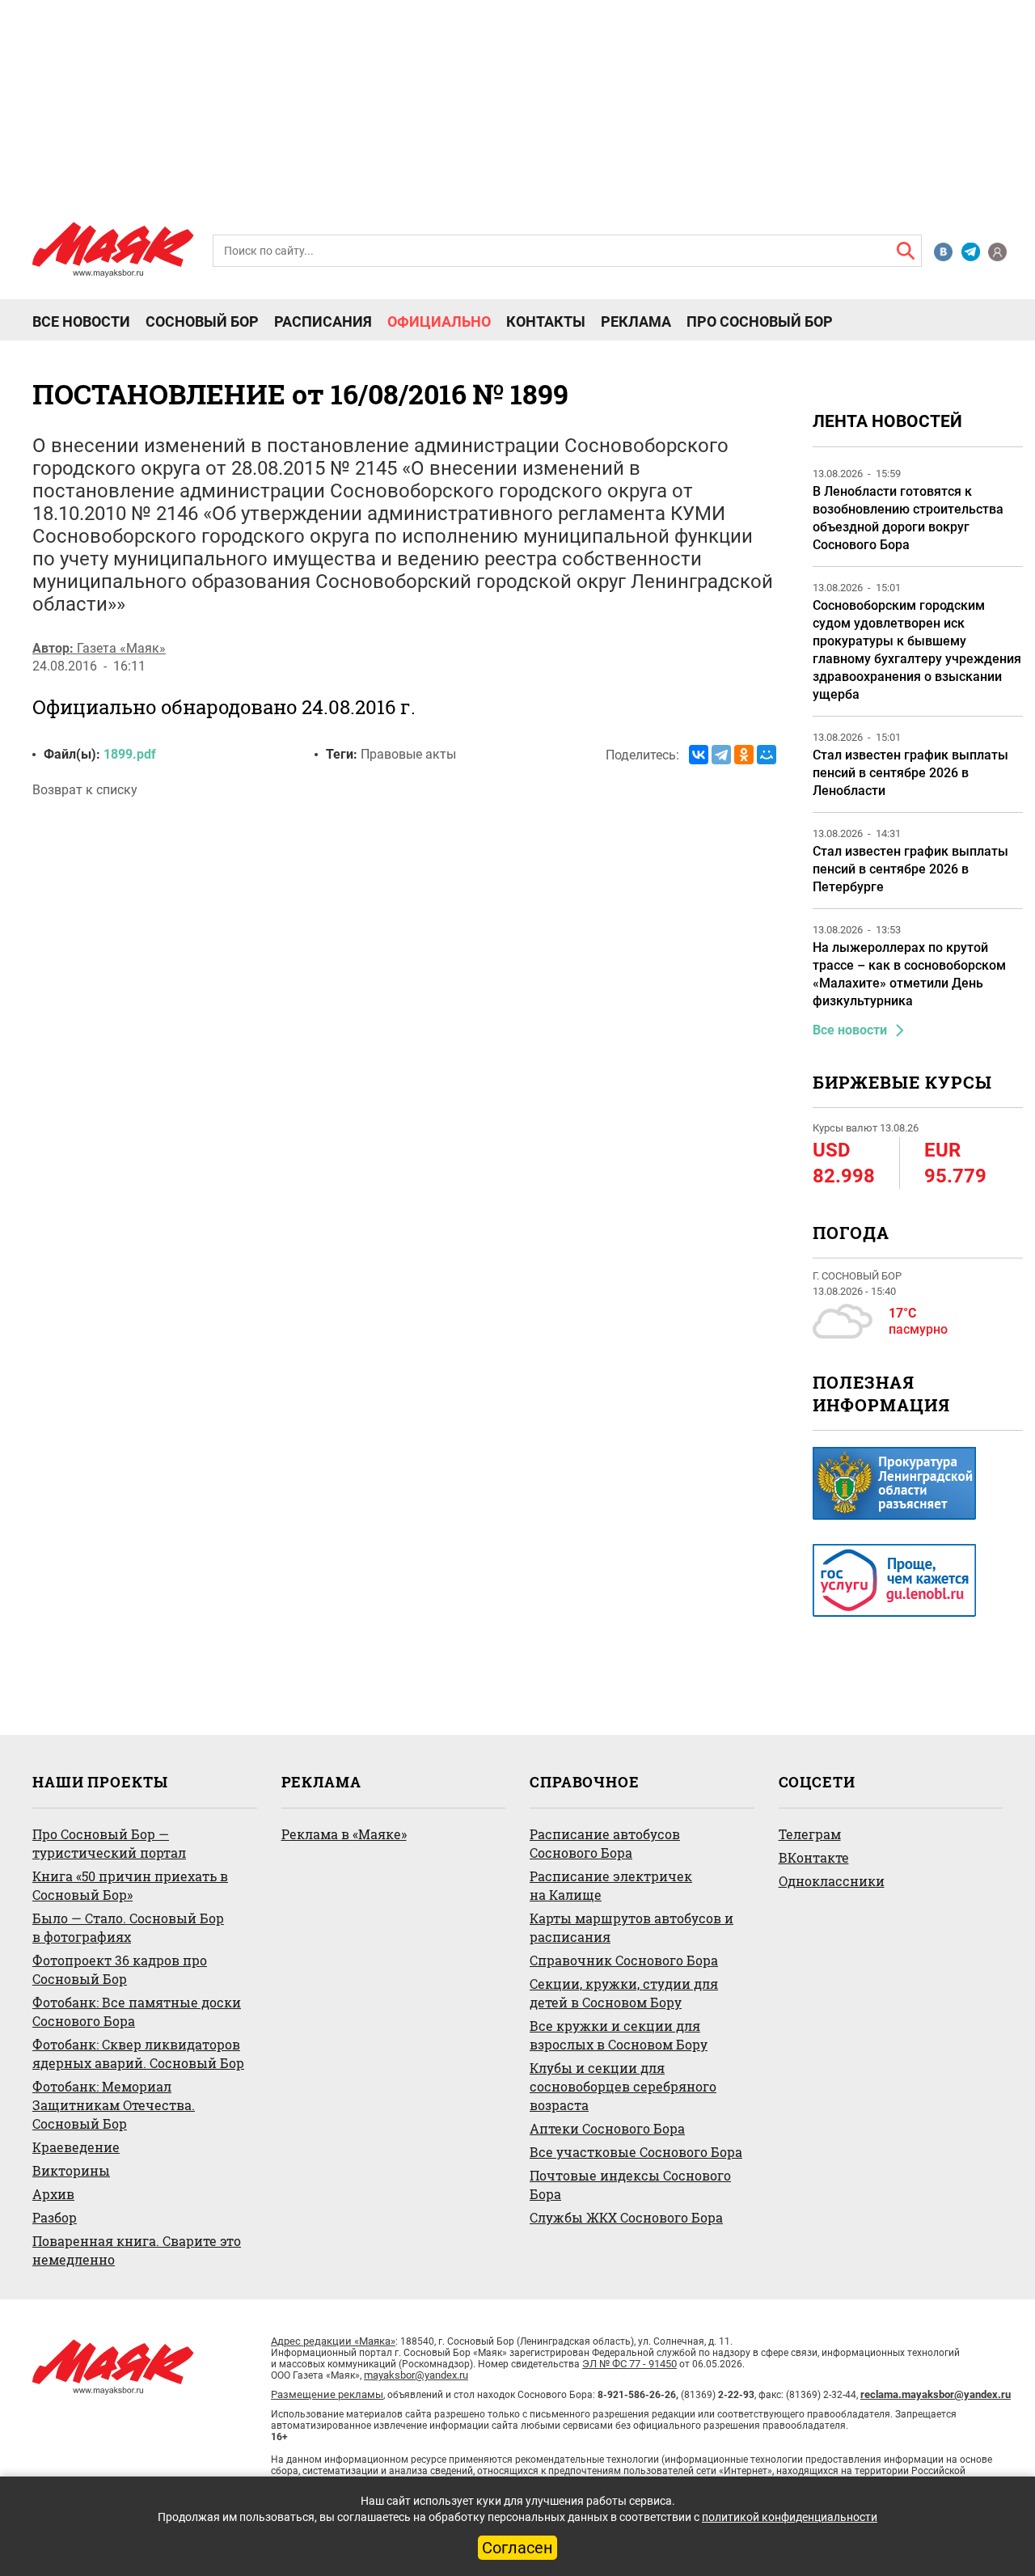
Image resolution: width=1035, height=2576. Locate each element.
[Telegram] (721, 755)
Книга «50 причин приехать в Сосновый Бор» (130, 1885)
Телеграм (810, 1834)
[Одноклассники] (744, 755)
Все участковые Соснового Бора (636, 2152)
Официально (439, 322)
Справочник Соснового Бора (624, 1960)
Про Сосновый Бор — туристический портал (109, 1843)
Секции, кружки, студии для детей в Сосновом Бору (624, 1993)
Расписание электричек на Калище (611, 1885)
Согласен (517, 2548)
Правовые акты (408, 754)
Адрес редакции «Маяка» (333, 2341)
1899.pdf (130, 754)
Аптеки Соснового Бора (607, 2128)
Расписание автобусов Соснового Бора (605, 1843)
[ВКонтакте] (699, 755)
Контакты (546, 322)
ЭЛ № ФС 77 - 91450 (629, 2364)
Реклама (636, 322)
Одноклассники (832, 1881)
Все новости (81, 322)
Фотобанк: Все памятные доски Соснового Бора (137, 2011)
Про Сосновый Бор (760, 322)
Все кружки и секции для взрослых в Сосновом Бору (619, 2035)
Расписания (323, 322)
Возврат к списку (85, 790)
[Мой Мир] (767, 755)
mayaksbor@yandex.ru (416, 2375)
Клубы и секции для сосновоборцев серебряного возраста (623, 2086)
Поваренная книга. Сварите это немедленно (137, 2250)
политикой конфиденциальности (790, 2517)
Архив (53, 2194)
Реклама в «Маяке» (344, 1834)
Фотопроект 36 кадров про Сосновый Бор (120, 1969)
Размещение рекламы (327, 2394)
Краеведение (76, 2147)
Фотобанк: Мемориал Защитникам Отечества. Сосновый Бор (114, 2105)
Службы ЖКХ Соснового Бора (626, 2217)
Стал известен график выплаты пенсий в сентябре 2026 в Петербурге (910, 869)
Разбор (55, 2217)
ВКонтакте (814, 1857)
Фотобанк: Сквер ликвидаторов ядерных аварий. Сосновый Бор (138, 2054)
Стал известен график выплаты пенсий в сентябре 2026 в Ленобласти (910, 773)
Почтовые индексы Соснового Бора (630, 2185)
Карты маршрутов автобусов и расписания (632, 1927)
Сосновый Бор (202, 322)
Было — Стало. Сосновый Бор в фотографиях (128, 1927)
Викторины (71, 2170)
